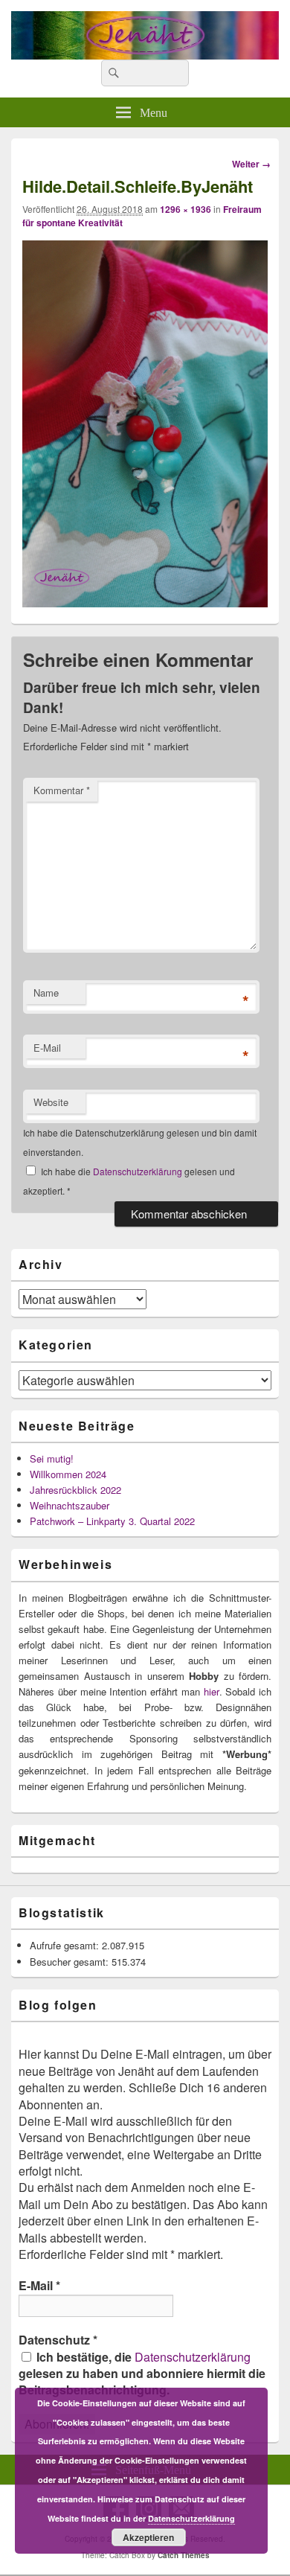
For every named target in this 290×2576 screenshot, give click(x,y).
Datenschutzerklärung (139, 1171)
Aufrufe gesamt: (66, 1945)
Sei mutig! (52, 1458)
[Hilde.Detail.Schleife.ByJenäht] (145, 603)
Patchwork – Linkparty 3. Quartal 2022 (112, 1521)
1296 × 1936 (186, 209)
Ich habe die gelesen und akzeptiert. (129, 1181)
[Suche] (112, 73)
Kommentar (62, 790)
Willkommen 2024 (68, 1474)
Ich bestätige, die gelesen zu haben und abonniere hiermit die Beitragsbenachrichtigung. (142, 2374)
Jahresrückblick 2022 (75, 1490)
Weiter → (251, 164)
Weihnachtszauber (70, 1505)
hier (212, 1691)
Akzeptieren (148, 2537)
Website (51, 1102)
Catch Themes (184, 2555)
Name (46, 993)
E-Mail (47, 1048)
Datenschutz (58, 2340)
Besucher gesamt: (71, 1962)
